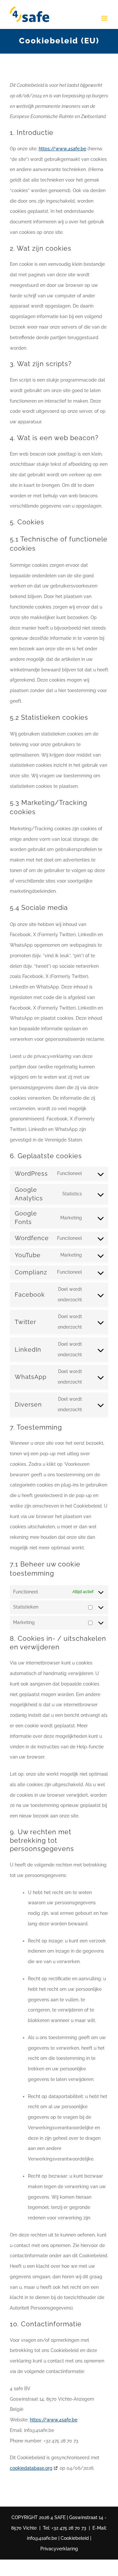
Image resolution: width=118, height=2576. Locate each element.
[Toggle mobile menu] (105, 18)
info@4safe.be (42, 2538)
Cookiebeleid (75, 2538)
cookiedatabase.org (31, 2468)
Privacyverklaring (59, 2549)
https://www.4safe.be (62, 149)
